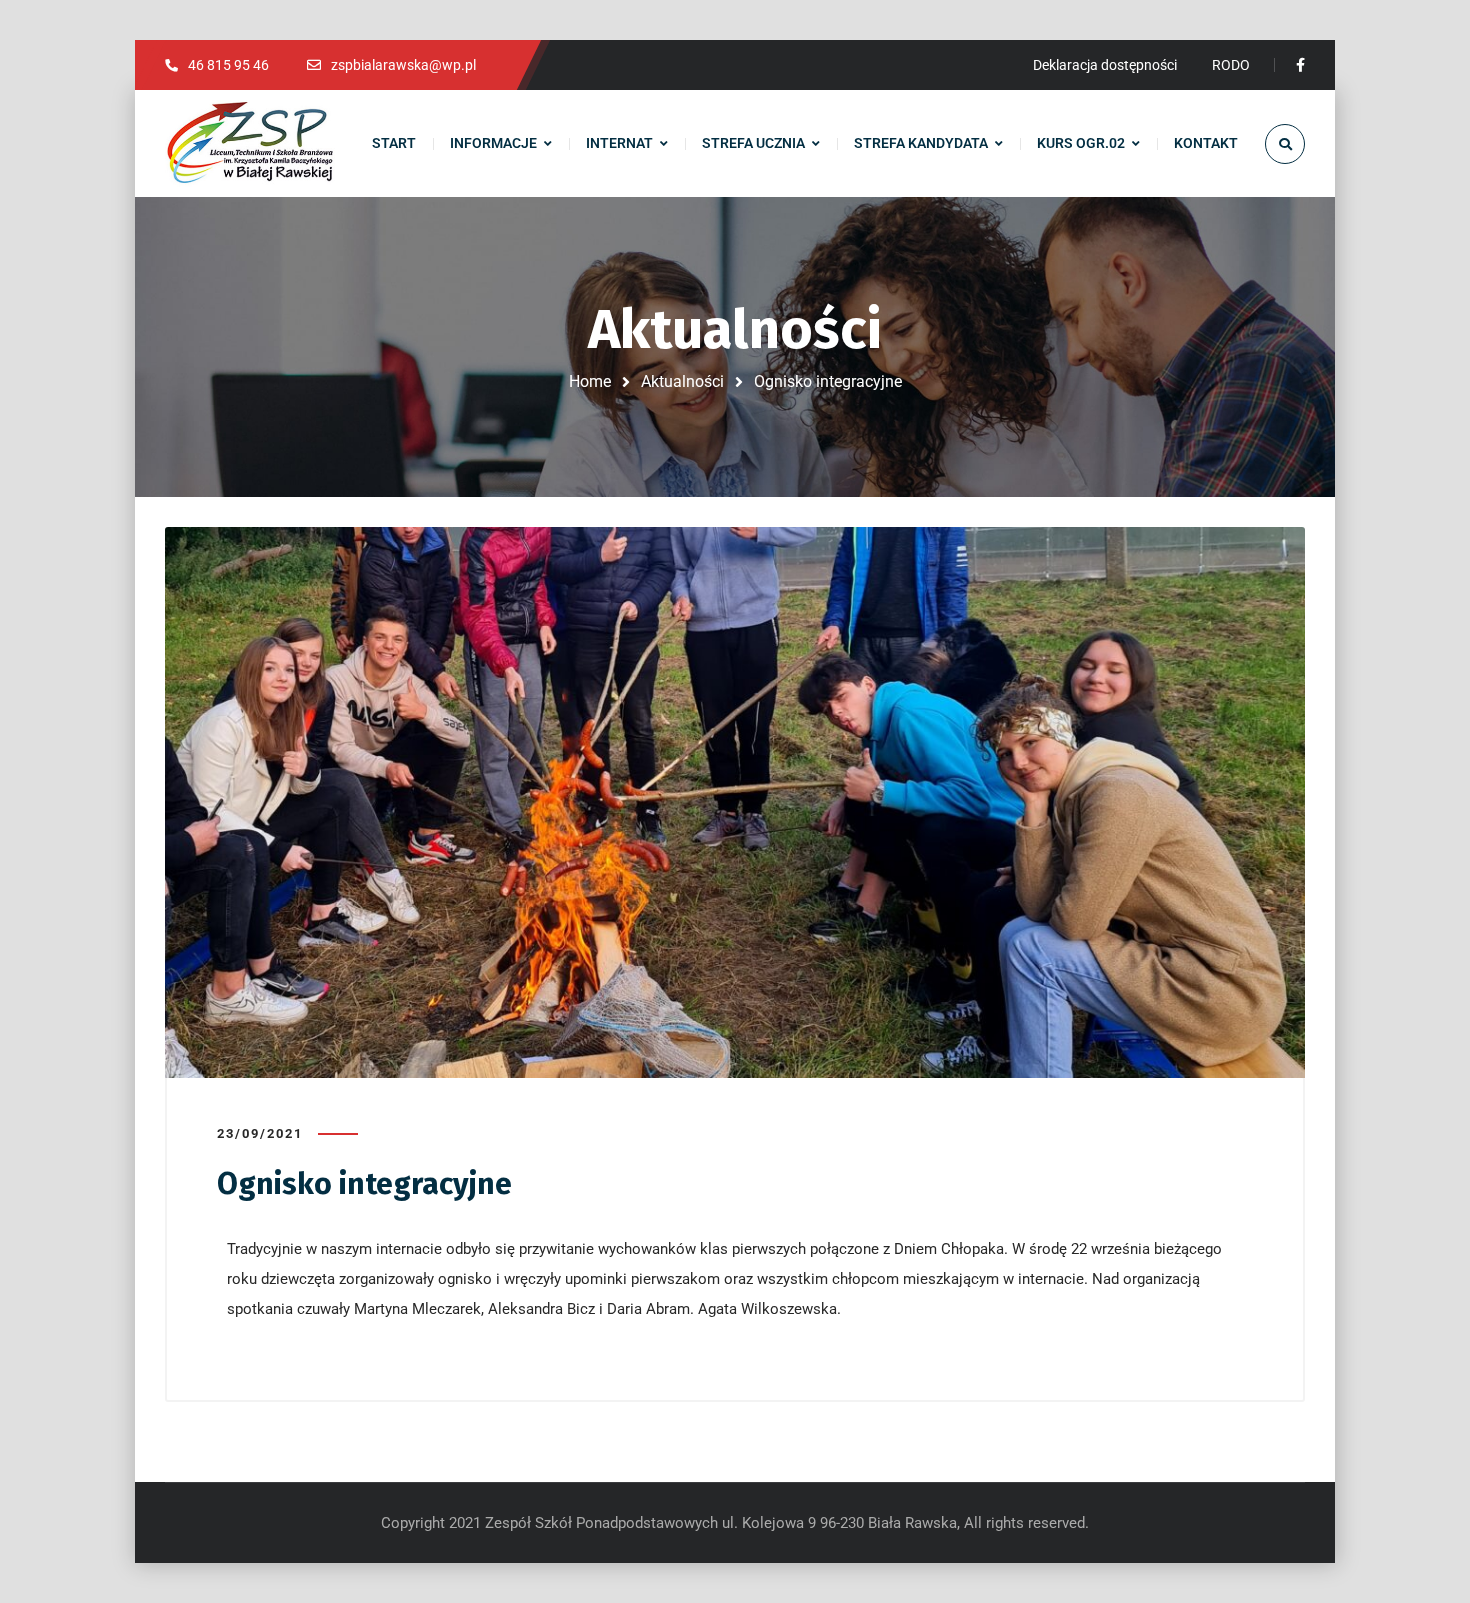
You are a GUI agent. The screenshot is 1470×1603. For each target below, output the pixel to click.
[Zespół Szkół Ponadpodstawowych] (250, 144)
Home (590, 381)
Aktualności (682, 381)
